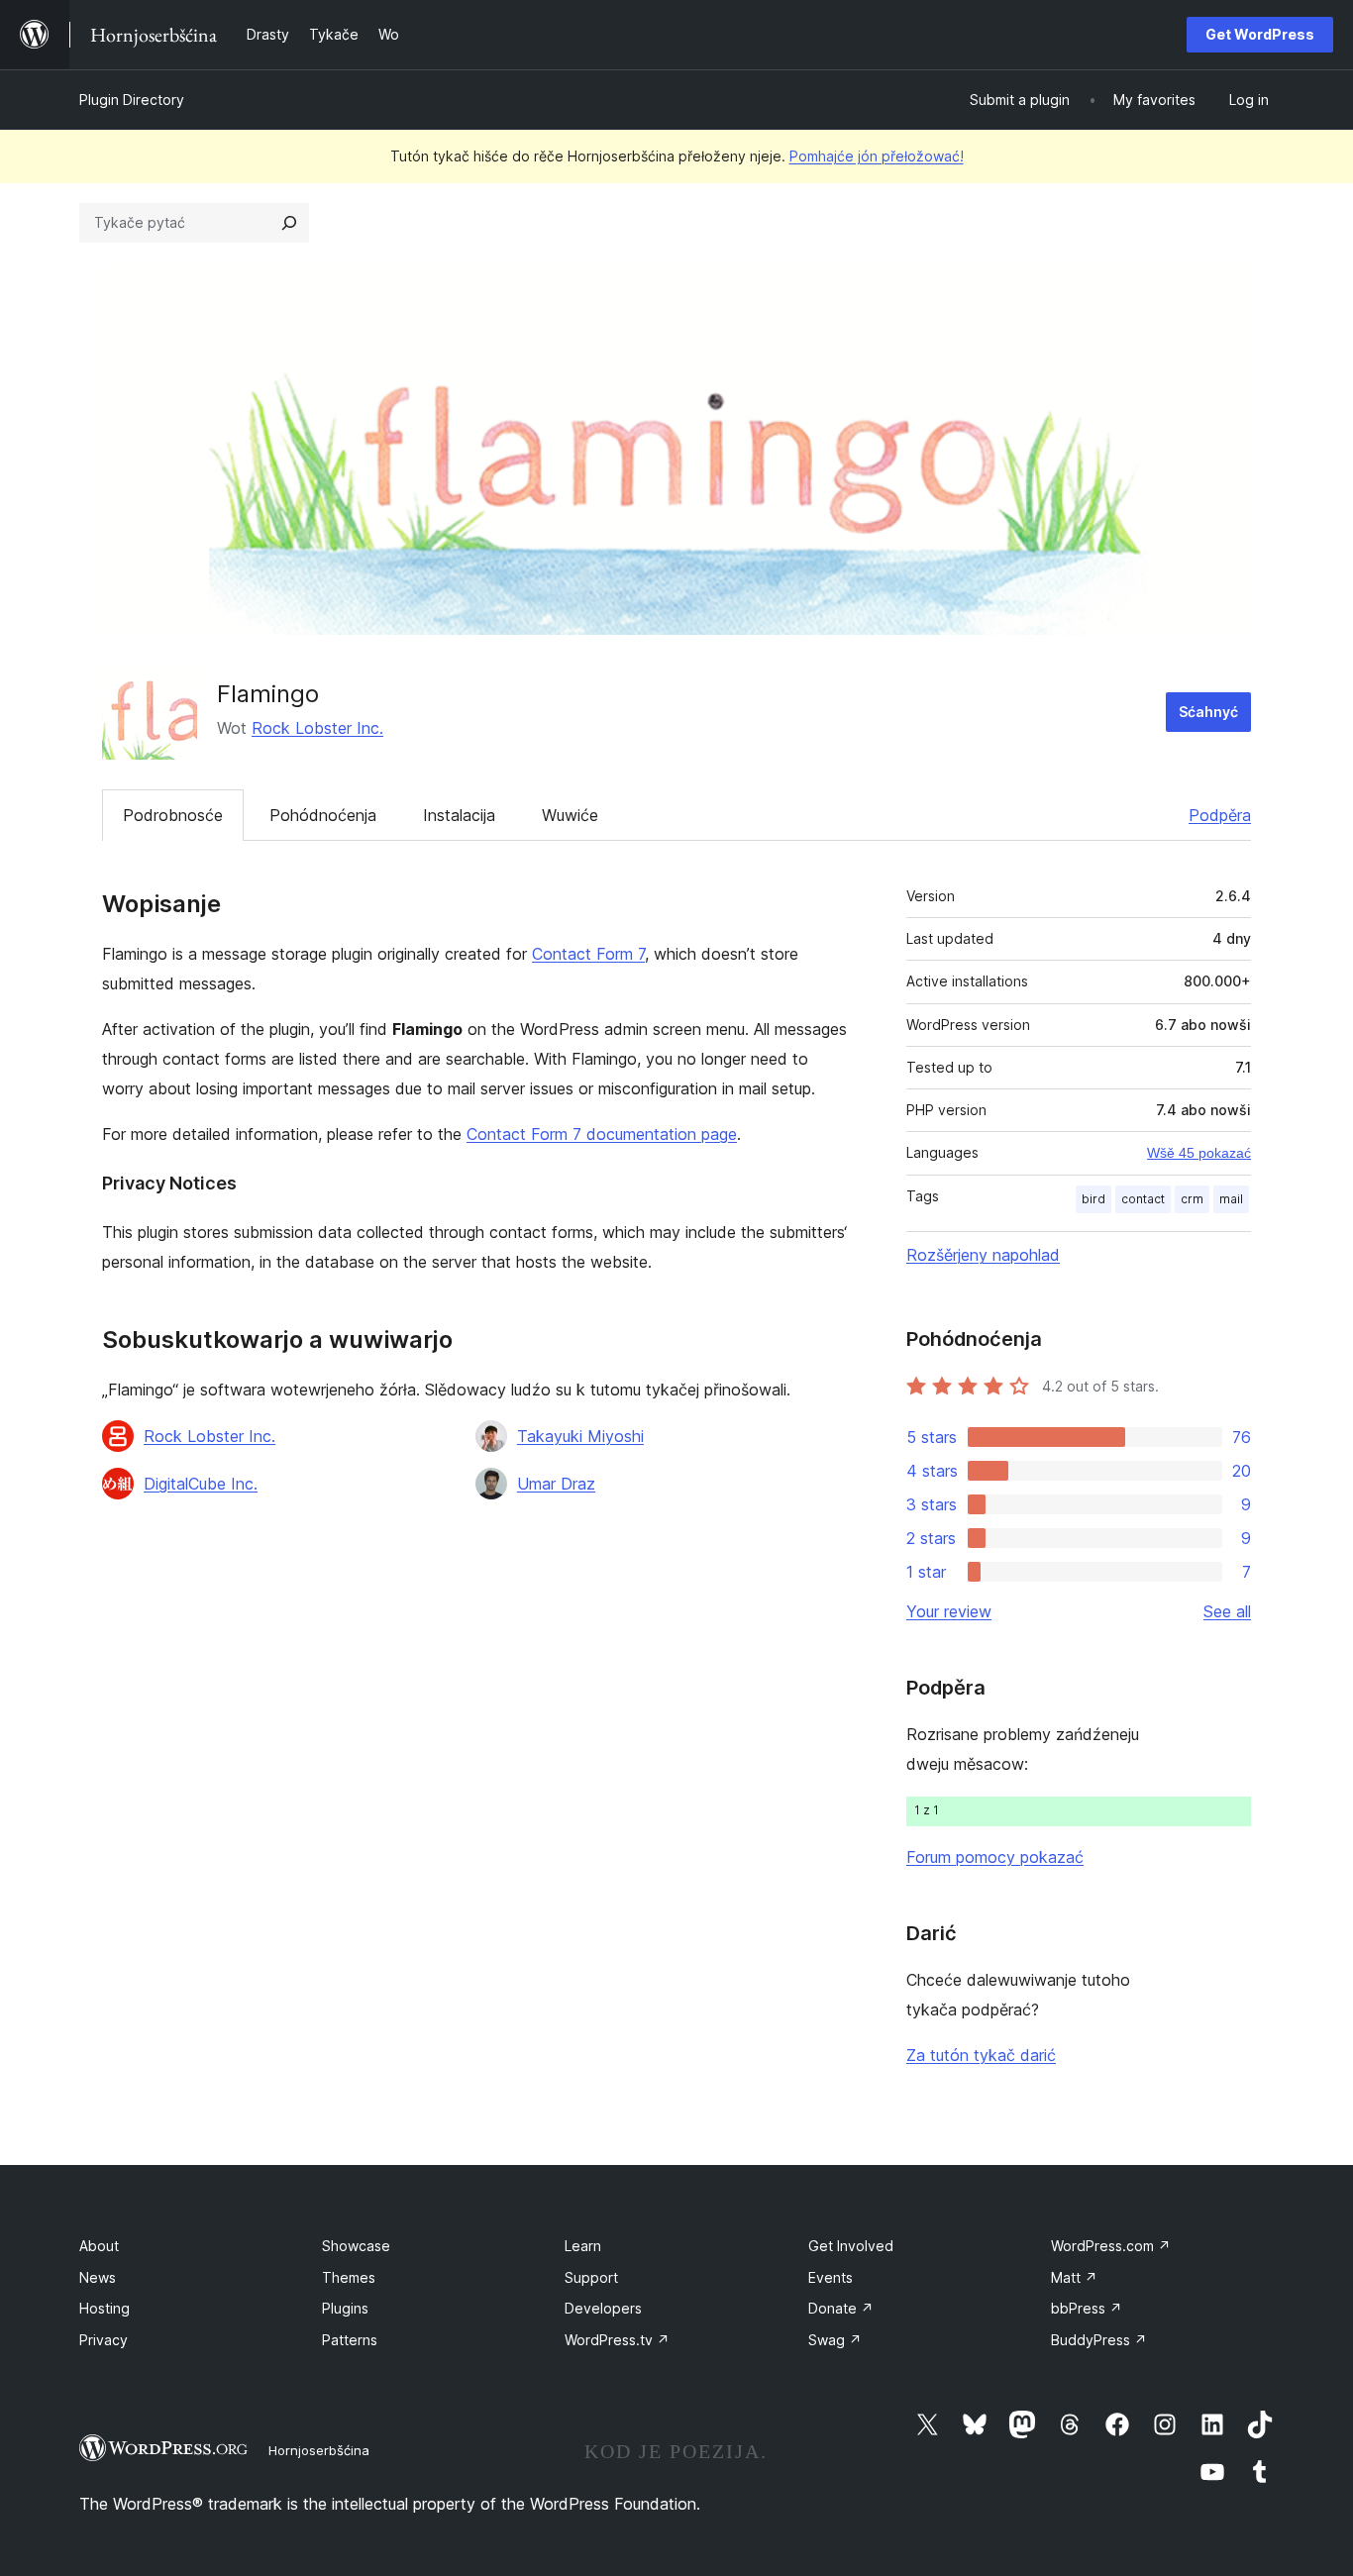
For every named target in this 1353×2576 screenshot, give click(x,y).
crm (1192, 1199)
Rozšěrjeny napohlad (983, 1255)
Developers (603, 2308)
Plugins (345, 2308)
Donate (841, 2308)
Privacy (104, 2340)
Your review (949, 1611)
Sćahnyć (1208, 712)
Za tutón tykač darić (981, 2055)
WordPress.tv (617, 2340)
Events (831, 2277)
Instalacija (459, 815)
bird (1093, 1199)
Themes (349, 2277)
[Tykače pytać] (289, 223)
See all (1227, 1611)
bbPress (1087, 2308)
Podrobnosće (173, 815)
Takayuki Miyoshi (580, 1436)
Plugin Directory (132, 100)
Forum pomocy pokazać (995, 1857)
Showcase (356, 2246)
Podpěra (1220, 815)
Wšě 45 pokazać (1199, 1153)
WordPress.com (1111, 2246)
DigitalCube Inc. (201, 1484)
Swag (835, 2340)
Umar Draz (556, 1484)
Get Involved (851, 2246)
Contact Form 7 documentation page (602, 1134)
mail (1231, 1199)
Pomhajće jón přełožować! (877, 156)
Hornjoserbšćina (319, 2450)
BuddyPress (1099, 2340)
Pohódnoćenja (323, 815)
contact (1143, 1199)
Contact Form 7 (588, 954)
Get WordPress (1260, 34)
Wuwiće (570, 815)
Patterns (350, 2340)
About (99, 2246)
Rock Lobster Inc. (317, 728)
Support (591, 2277)
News (98, 2277)
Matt (1074, 2277)
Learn (583, 2246)
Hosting (104, 2308)
